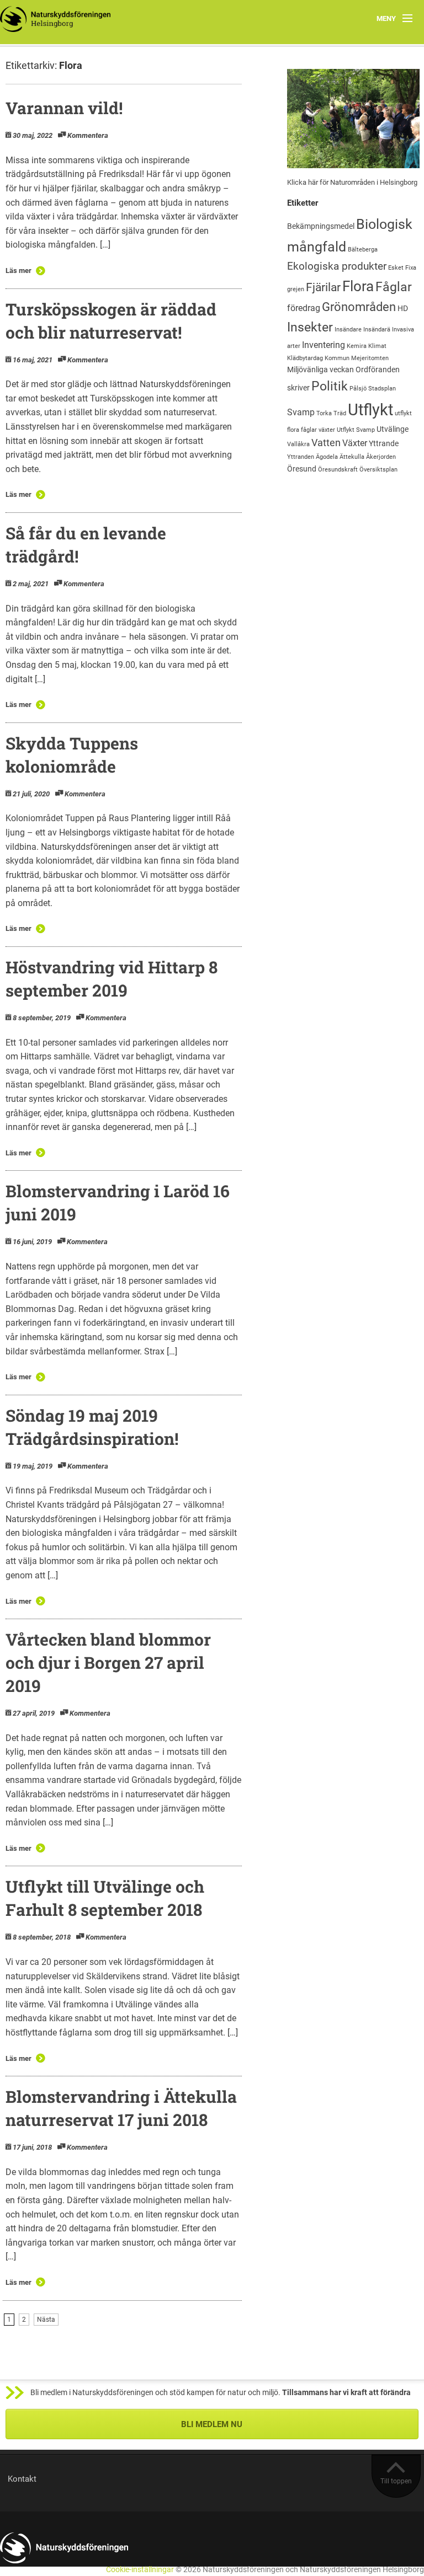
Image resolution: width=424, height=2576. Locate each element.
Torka (324, 413)
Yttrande (384, 443)
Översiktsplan (378, 470)
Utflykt (370, 410)
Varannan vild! (64, 108)
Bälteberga (363, 250)
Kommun (337, 358)
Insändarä (377, 330)
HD (403, 308)
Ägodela (327, 457)
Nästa (46, 2320)
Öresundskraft (338, 470)
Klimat (377, 346)
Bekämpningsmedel (321, 226)
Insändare (348, 330)
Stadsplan (382, 389)
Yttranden (301, 457)
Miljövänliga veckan (320, 369)
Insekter (310, 327)
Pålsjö (358, 389)
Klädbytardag (305, 358)
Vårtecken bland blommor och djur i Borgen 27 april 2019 (108, 1662)
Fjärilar (323, 287)
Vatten (326, 443)
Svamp (301, 412)
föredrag (304, 308)
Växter (355, 443)
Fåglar (394, 287)
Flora (358, 286)
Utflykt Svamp (356, 430)
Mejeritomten (370, 358)
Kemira (357, 346)
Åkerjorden (381, 457)
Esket (396, 268)
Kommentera (88, 135)
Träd (340, 413)
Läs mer (18, 271)
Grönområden (359, 307)
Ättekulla (352, 457)
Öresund (302, 469)
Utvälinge (393, 429)
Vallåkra (298, 444)
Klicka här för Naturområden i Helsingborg (352, 182)
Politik (330, 386)
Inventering (324, 345)
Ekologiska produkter (337, 266)
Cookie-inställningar (140, 2570)
